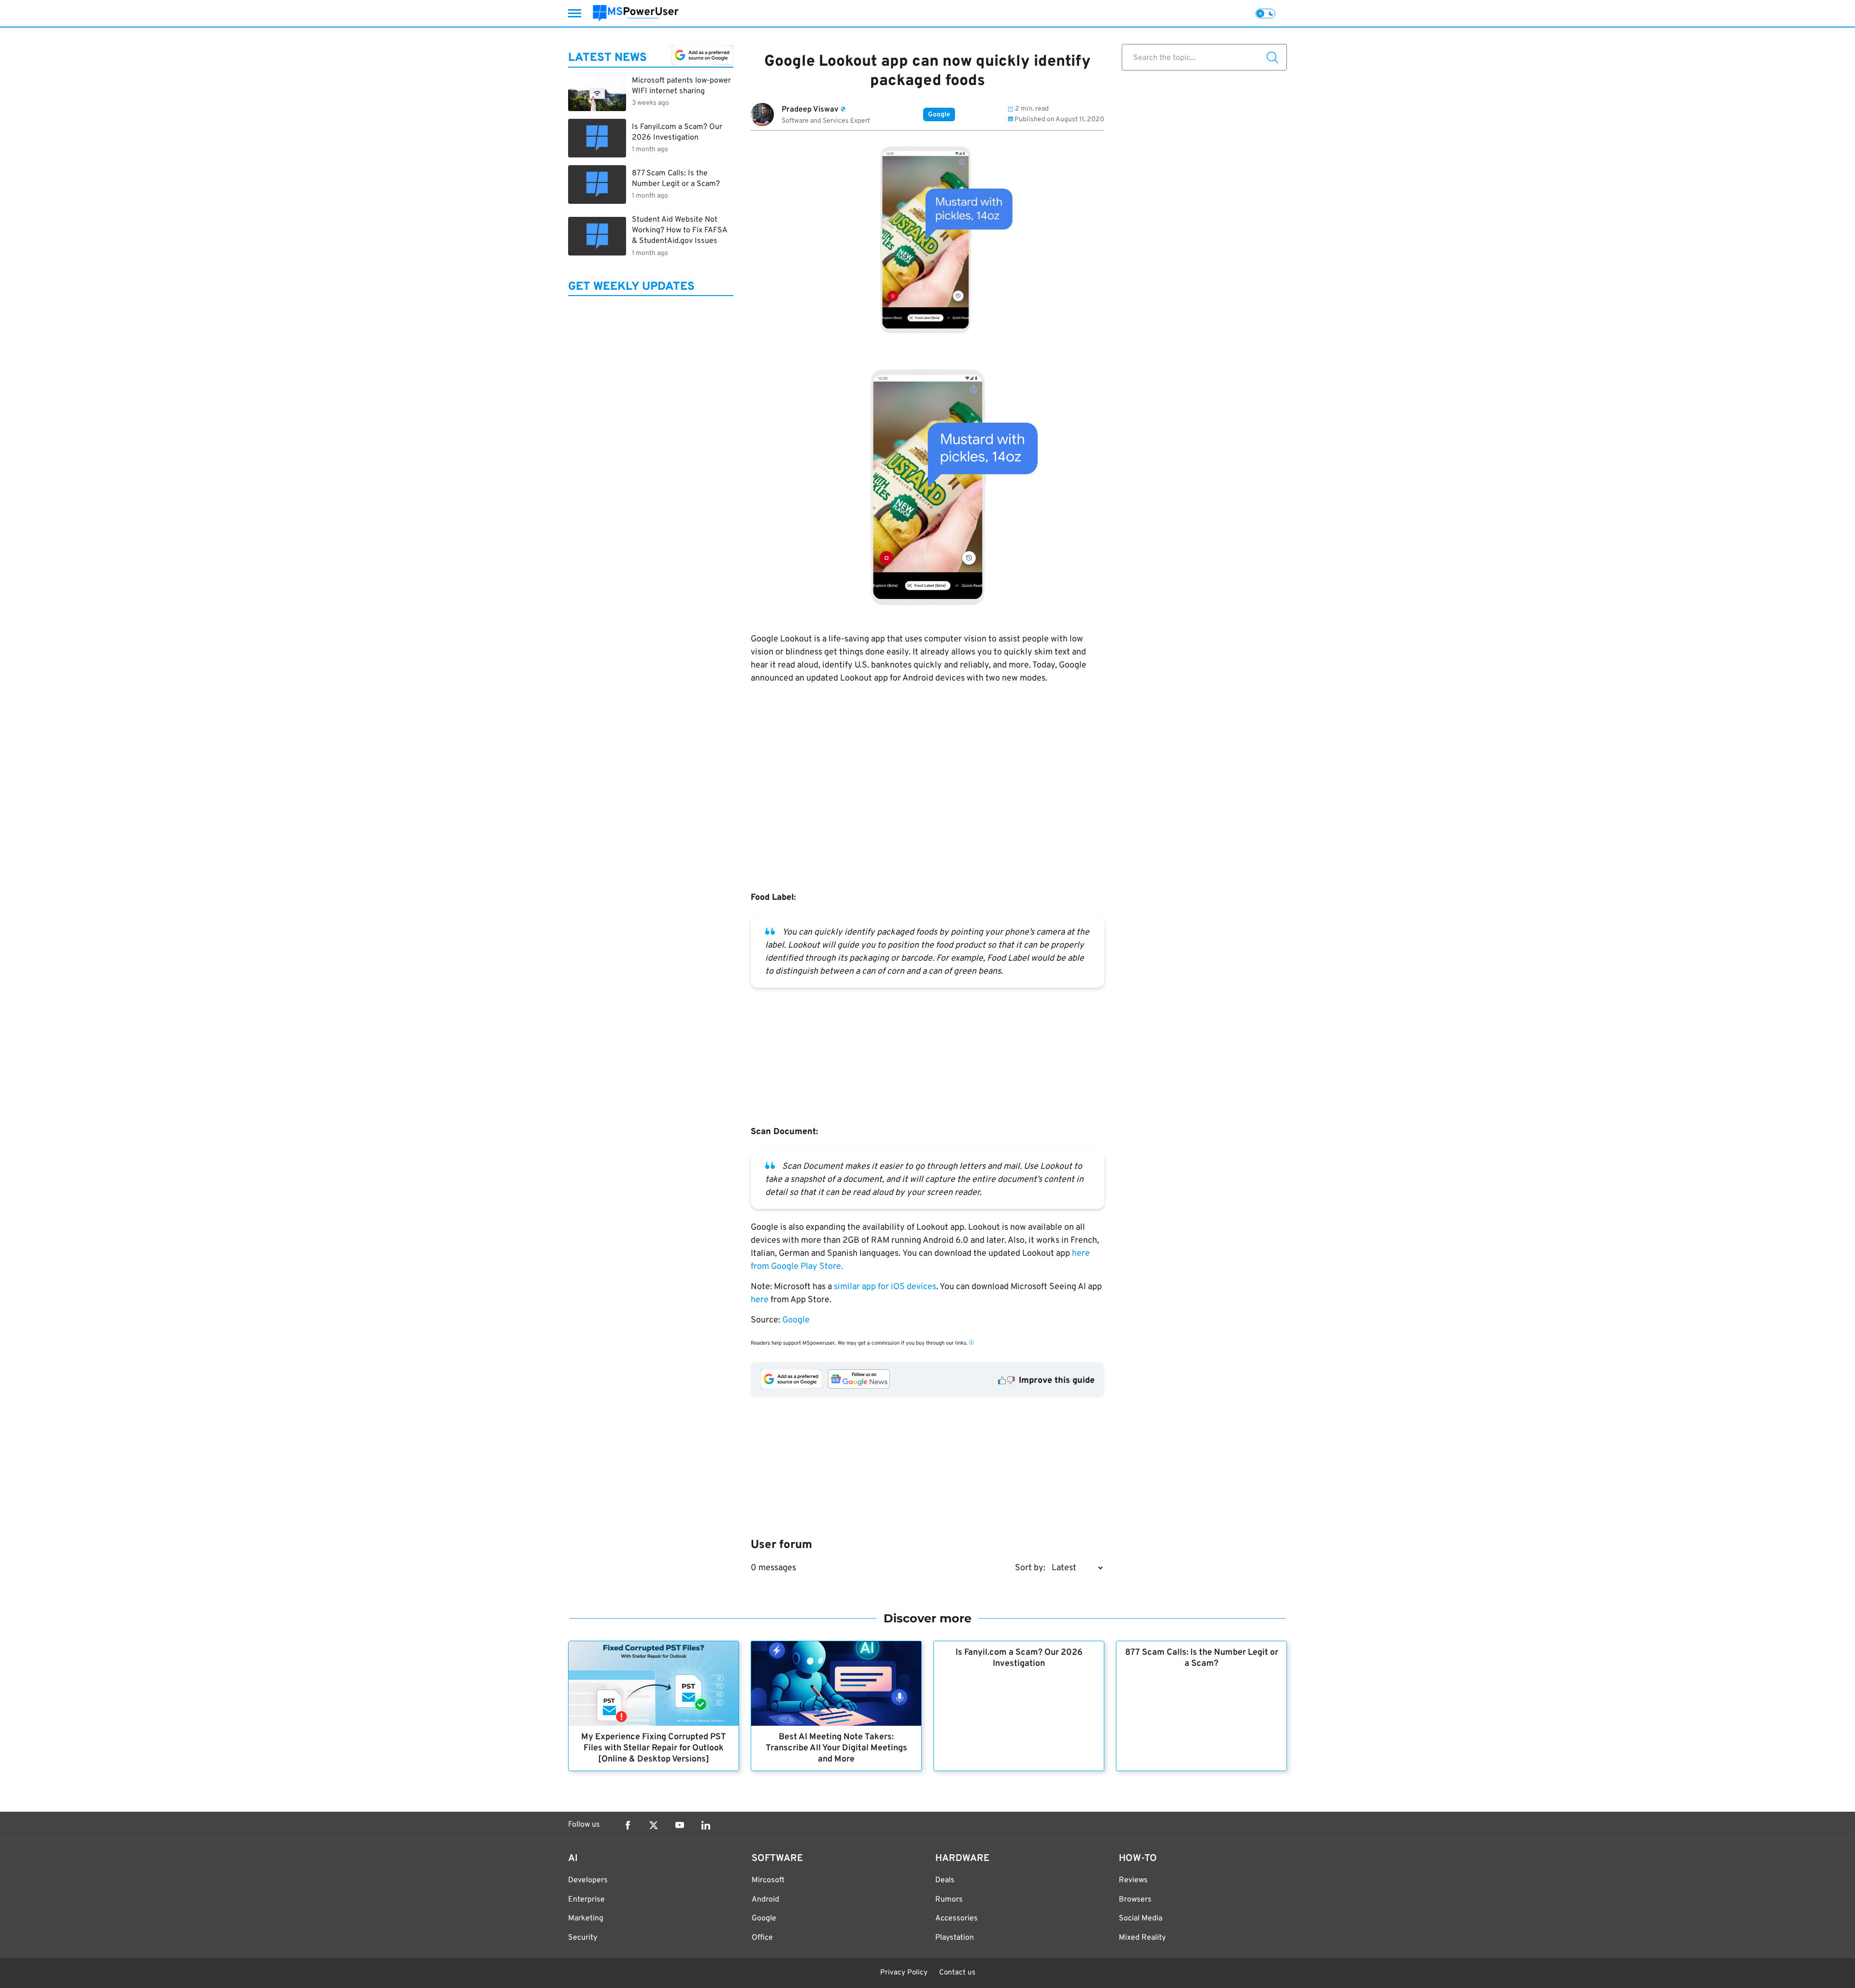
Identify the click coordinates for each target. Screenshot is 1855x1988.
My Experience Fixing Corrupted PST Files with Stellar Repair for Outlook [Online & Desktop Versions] (654, 1748)
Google (939, 115)
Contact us (957, 1973)
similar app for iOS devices (885, 1287)
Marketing (586, 1918)
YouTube (680, 1825)
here (760, 1300)
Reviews (1133, 1880)
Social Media (1141, 1918)
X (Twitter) (654, 1825)
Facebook (628, 1825)
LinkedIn (706, 1825)
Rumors (949, 1900)
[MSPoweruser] (636, 13)
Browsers (1135, 1900)
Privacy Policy (904, 1973)
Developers (588, 1880)
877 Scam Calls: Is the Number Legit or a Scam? (1202, 1658)
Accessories (956, 1918)
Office (762, 1938)
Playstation (955, 1938)
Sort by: (1030, 1568)
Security (583, 1938)
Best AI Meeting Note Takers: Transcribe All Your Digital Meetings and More (836, 1748)
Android (765, 1900)
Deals (945, 1880)
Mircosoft (768, 1880)
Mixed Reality (1142, 1938)
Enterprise (586, 1900)
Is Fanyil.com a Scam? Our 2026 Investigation (1019, 1658)
